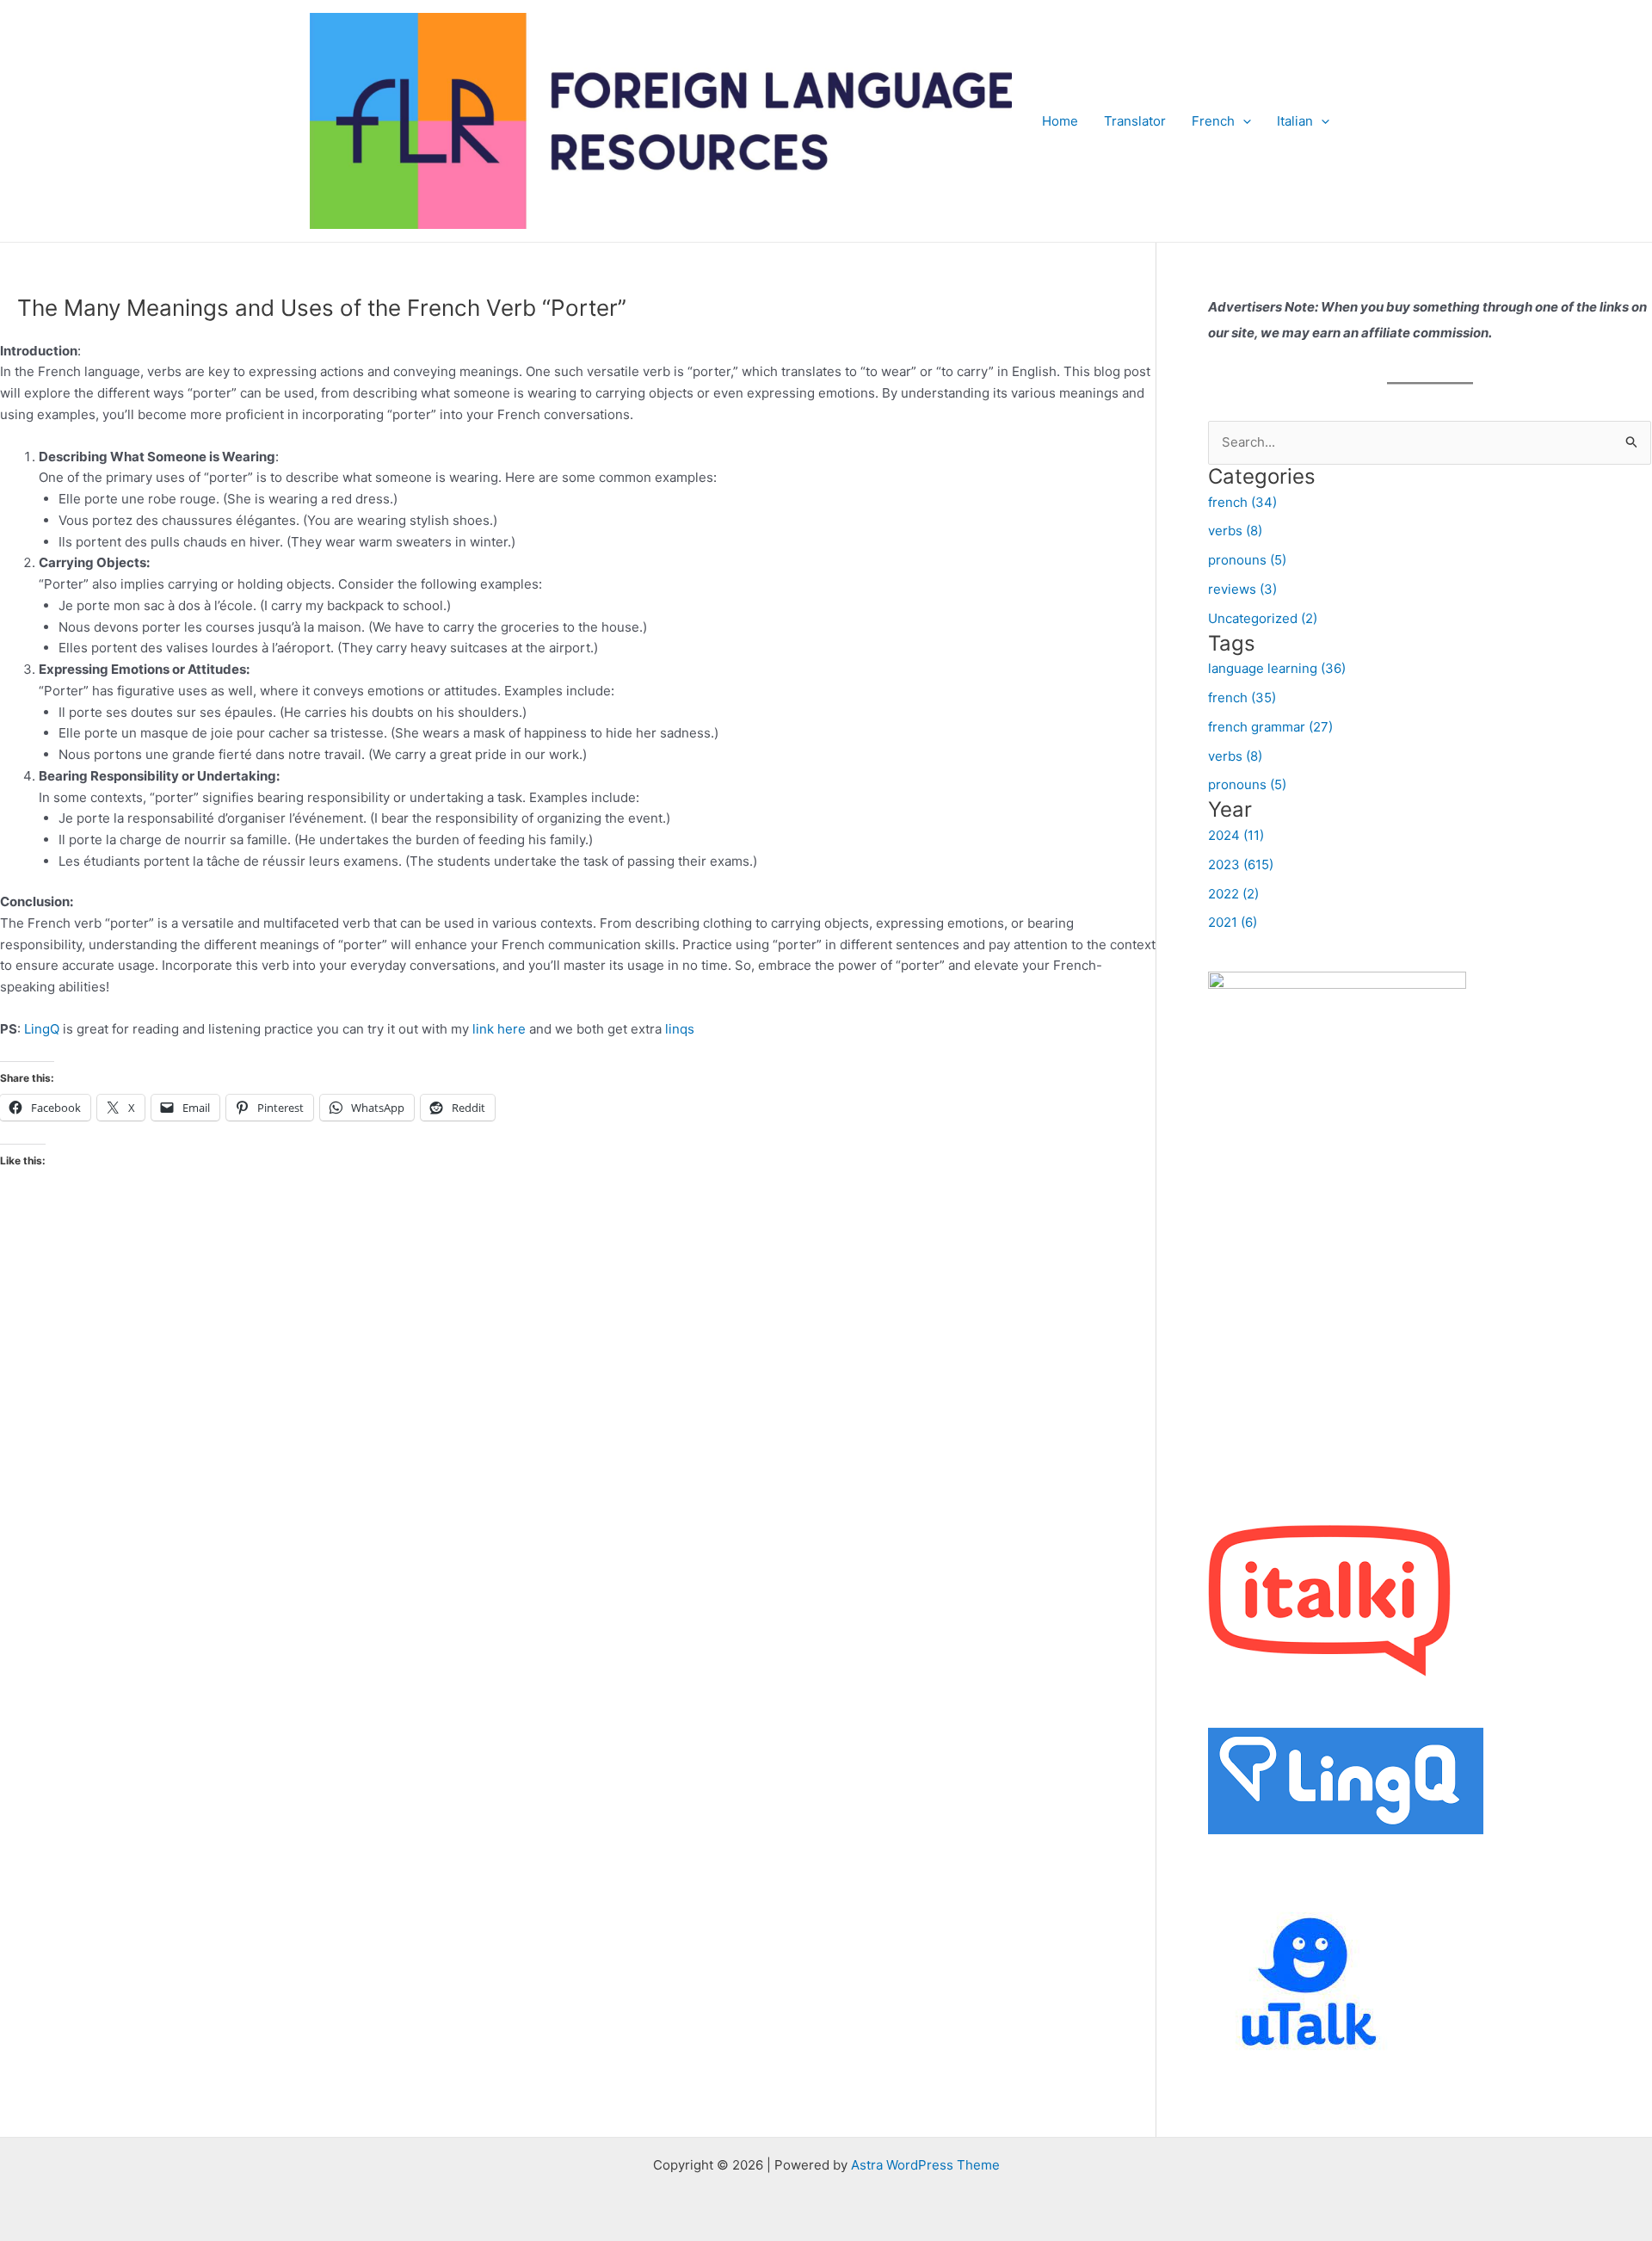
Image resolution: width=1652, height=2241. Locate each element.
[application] (1243, 121)
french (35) (1242, 698)
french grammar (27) (1270, 727)
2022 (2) (1233, 894)
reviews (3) (1242, 589)
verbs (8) (1235, 531)
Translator (1135, 121)
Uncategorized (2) (1263, 618)
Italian (1295, 121)
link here (499, 1029)
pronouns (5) (1247, 560)
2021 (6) (1233, 922)
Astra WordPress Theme (925, 2165)
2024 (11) (1236, 835)
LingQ (43, 1029)
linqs (680, 1029)
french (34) (1242, 502)
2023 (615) (1241, 864)
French (1213, 121)
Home (1060, 121)
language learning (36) (1277, 668)
